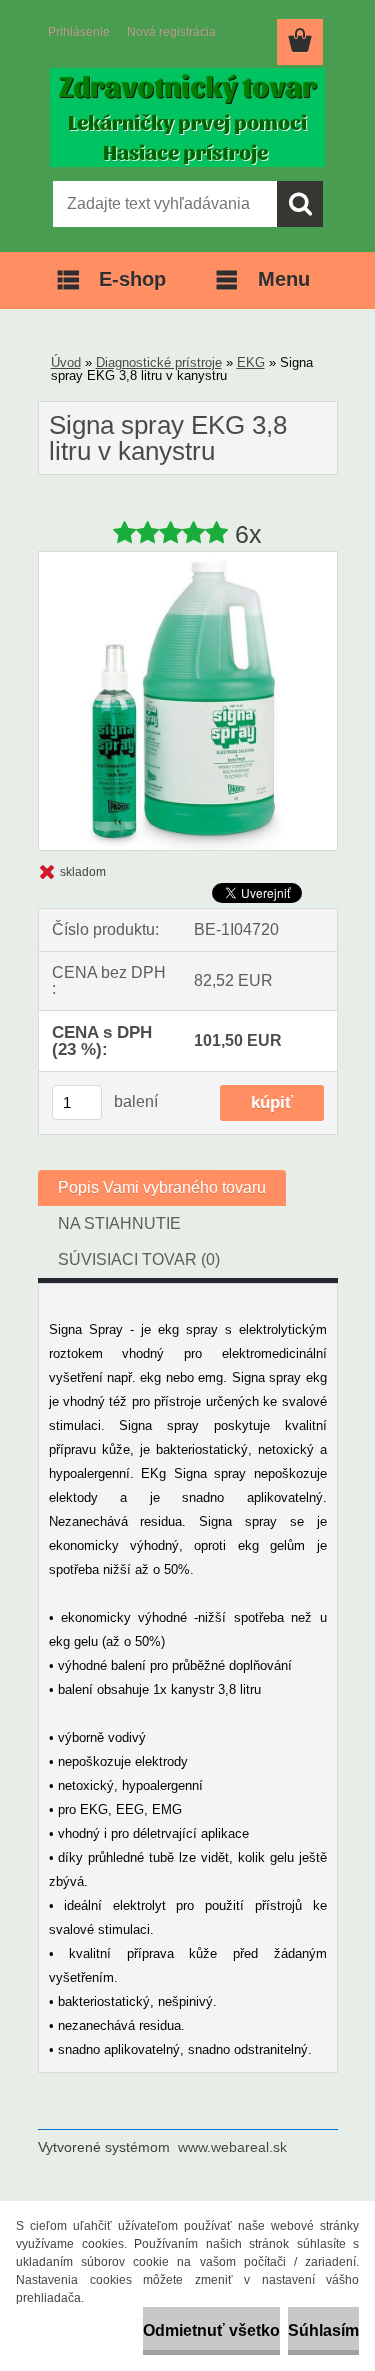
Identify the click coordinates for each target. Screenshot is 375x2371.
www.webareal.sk (232, 2147)
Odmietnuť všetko (211, 2330)
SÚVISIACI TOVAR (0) (139, 1259)
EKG (251, 362)
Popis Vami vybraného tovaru (162, 1187)
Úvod (66, 362)
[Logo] (187, 117)
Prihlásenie (79, 32)
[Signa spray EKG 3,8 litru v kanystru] (188, 559)
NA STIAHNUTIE (119, 1223)
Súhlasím (323, 2330)
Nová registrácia (171, 32)
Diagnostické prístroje (159, 362)
